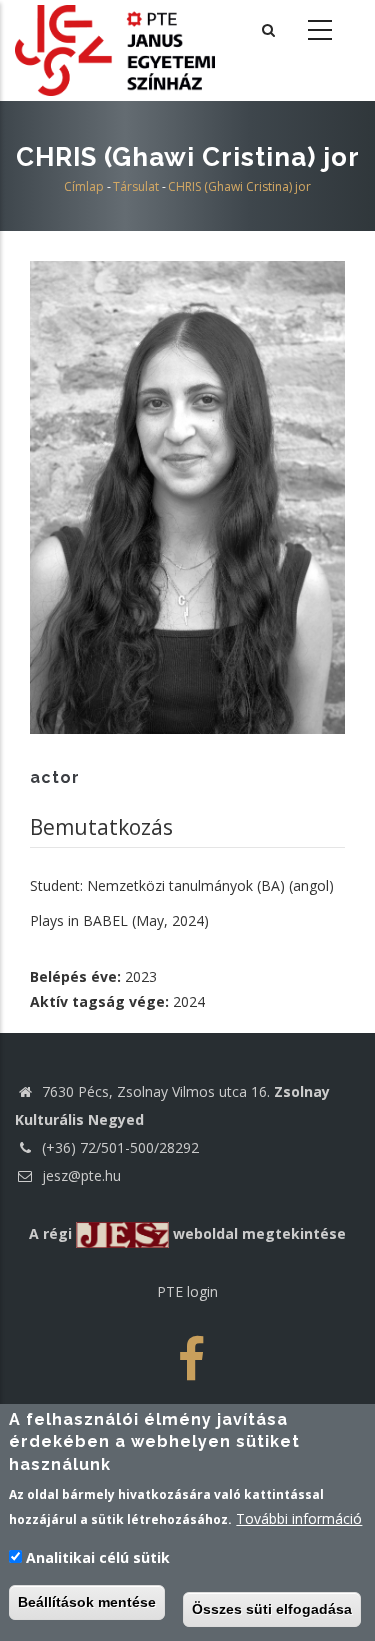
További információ (299, 1518)
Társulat (136, 186)
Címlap (84, 186)
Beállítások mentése (87, 1602)
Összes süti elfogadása (272, 1609)
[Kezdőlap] (115, 48)
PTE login (187, 1291)
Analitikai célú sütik (98, 1557)
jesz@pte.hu (79, 1175)
